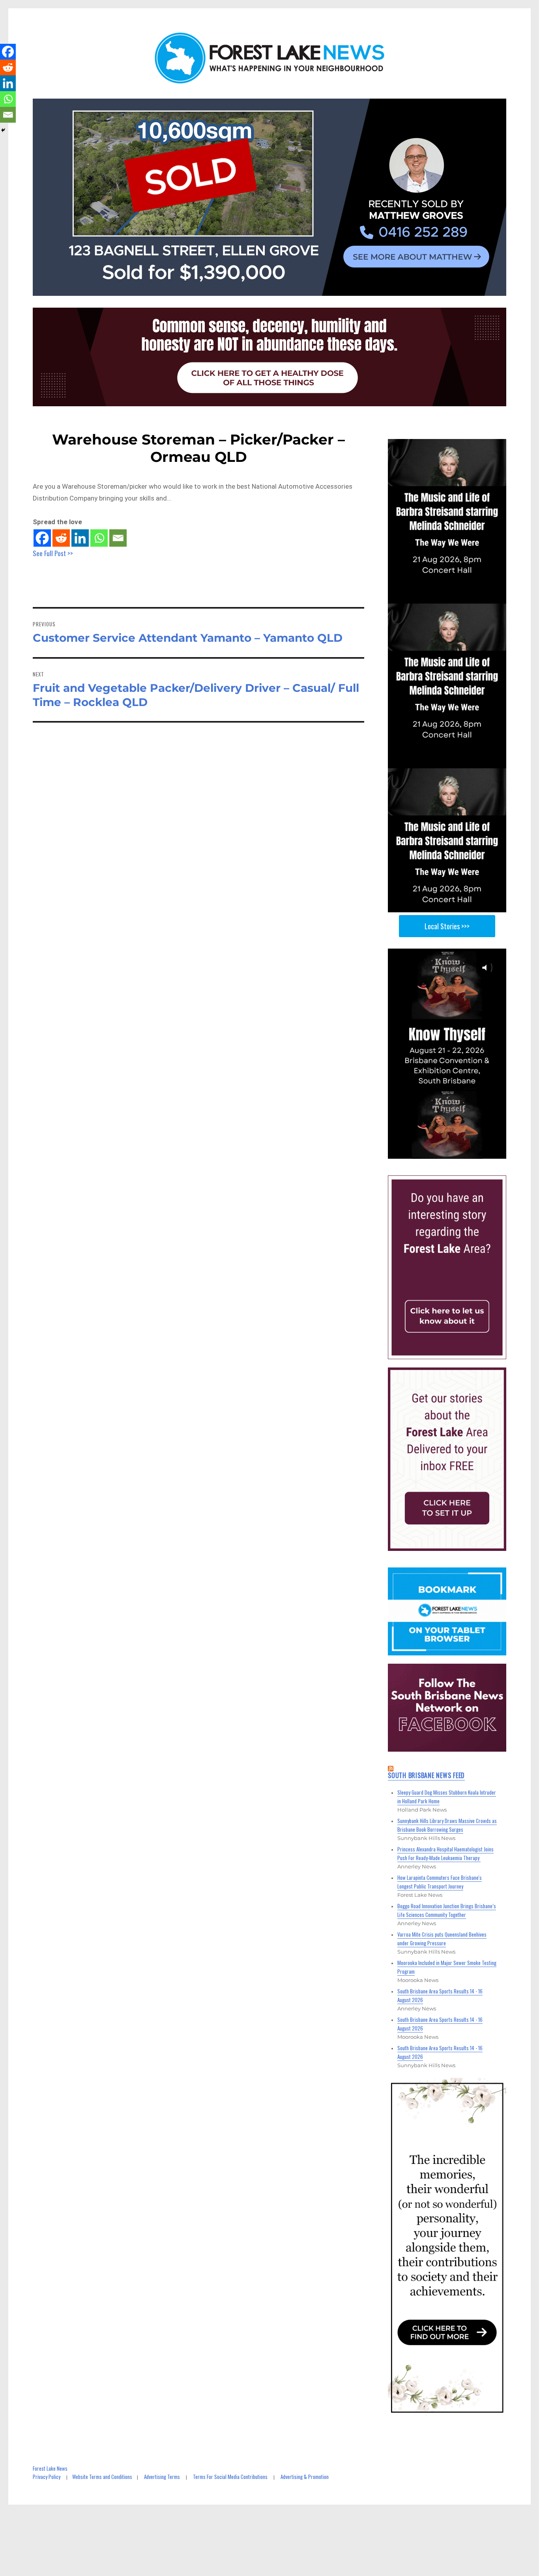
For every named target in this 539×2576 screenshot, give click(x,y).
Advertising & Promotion (305, 2477)
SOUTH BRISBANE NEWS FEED (426, 1775)
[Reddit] (61, 538)
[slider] (455, 1152)
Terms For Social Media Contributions (230, 2477)
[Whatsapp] (99, 538)
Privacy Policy (47, 2477)
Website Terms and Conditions (102, 2477)
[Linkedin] (80, 538)
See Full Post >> (53, 553)
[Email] (118, 538)
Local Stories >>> (447, 926)
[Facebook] (42, 538)
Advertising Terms (162, 2477)
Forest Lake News (50, 2468)
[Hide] (3, 130)
